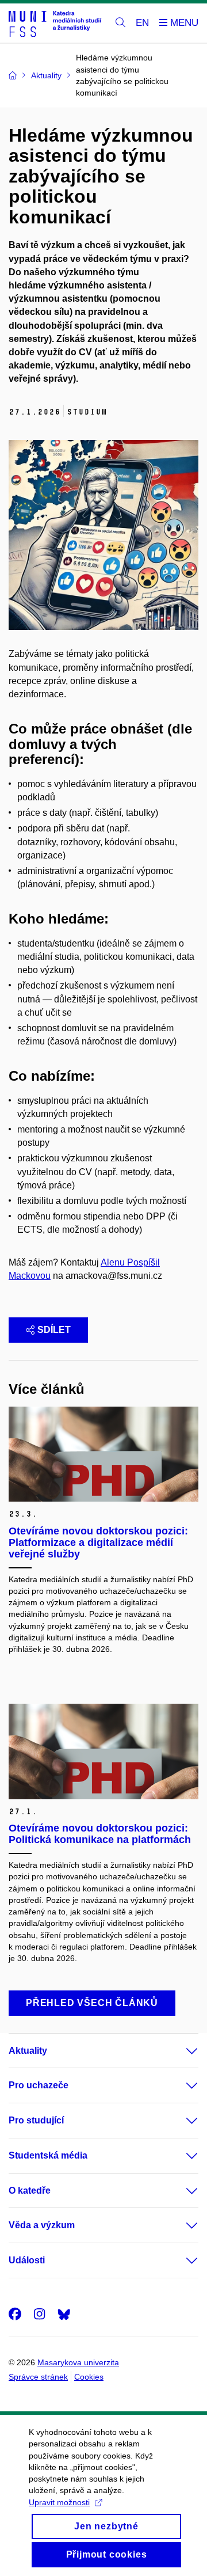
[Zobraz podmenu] (181, 2051)
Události (27, 2260)
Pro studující (36, 2120)
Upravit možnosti (59, 2502)
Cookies (89, 2377)
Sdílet (54, 1330)
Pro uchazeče (39, 2085)
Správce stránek (38, 2377)
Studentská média (48, 2155)
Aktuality (28, 2051)
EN (142, 23)
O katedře (30, 2191)
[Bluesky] (64, 2314)
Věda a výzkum (42, 2225)
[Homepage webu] (55, 23)
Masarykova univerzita (78, 2362)
